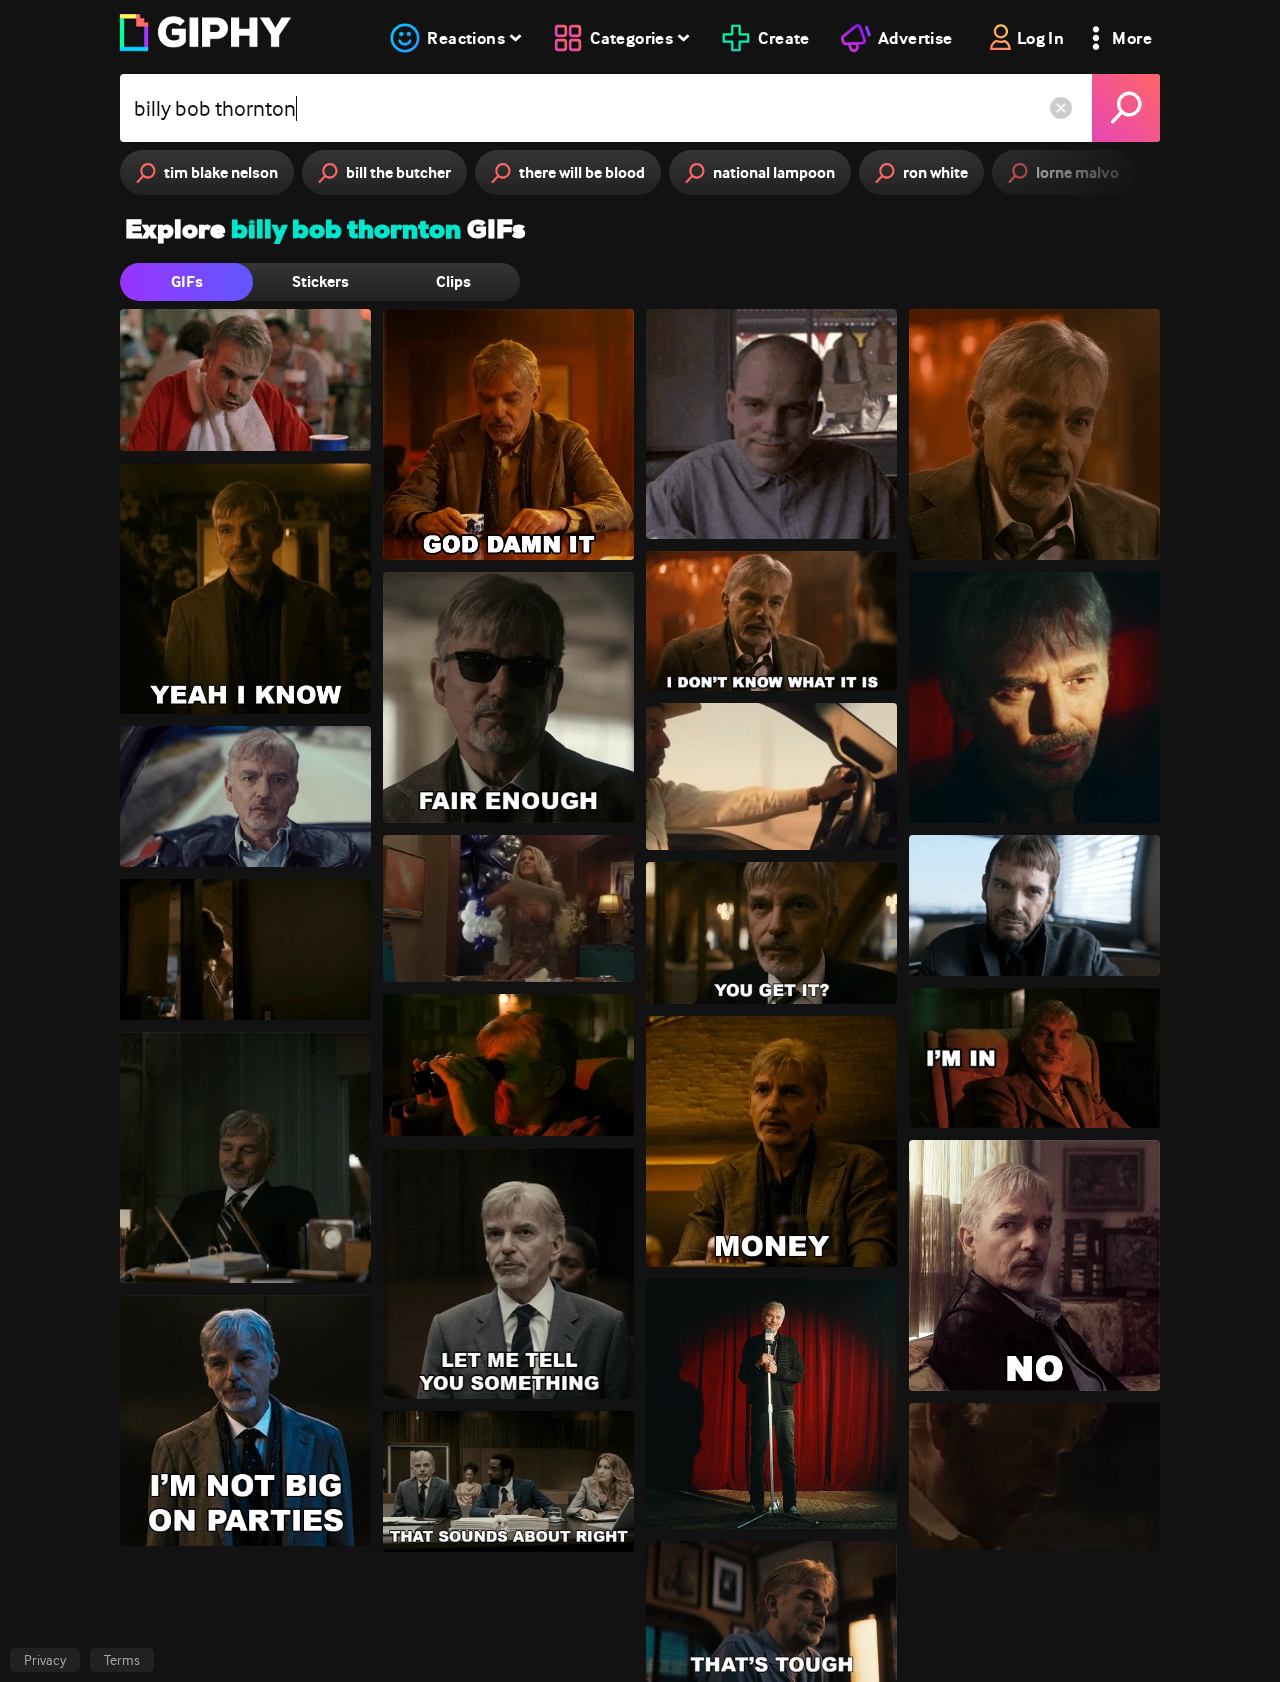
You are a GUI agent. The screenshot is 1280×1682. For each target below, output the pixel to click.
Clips (453, 281)
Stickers (320, 281)
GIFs (187, 281)
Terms (122, 1660)
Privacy (45, 1660)
